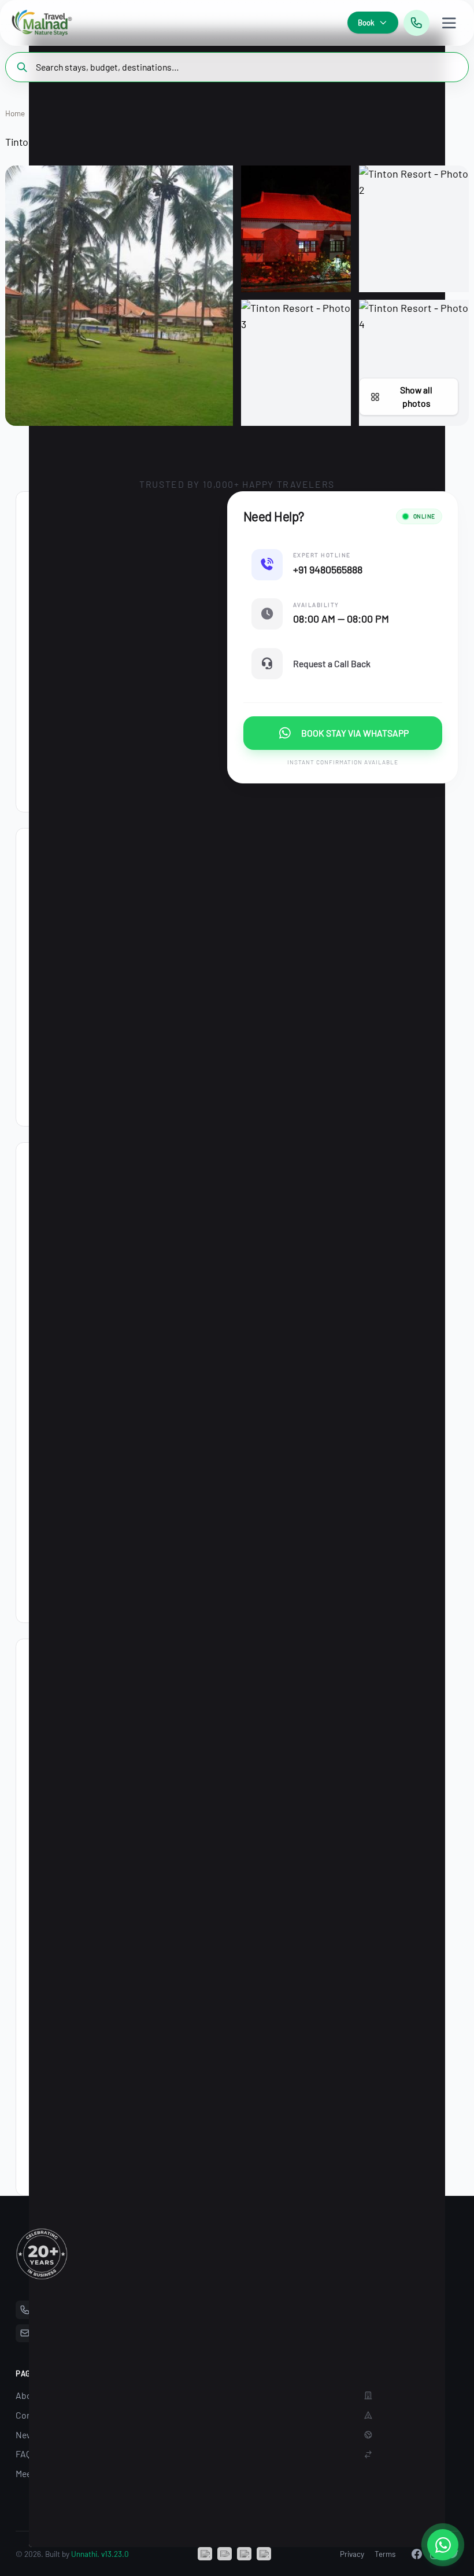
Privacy (352, 2554)
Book (366, 23)
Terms (385, 2554)
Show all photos (416, 396)
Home (15, 113)
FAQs (26, 2454)
